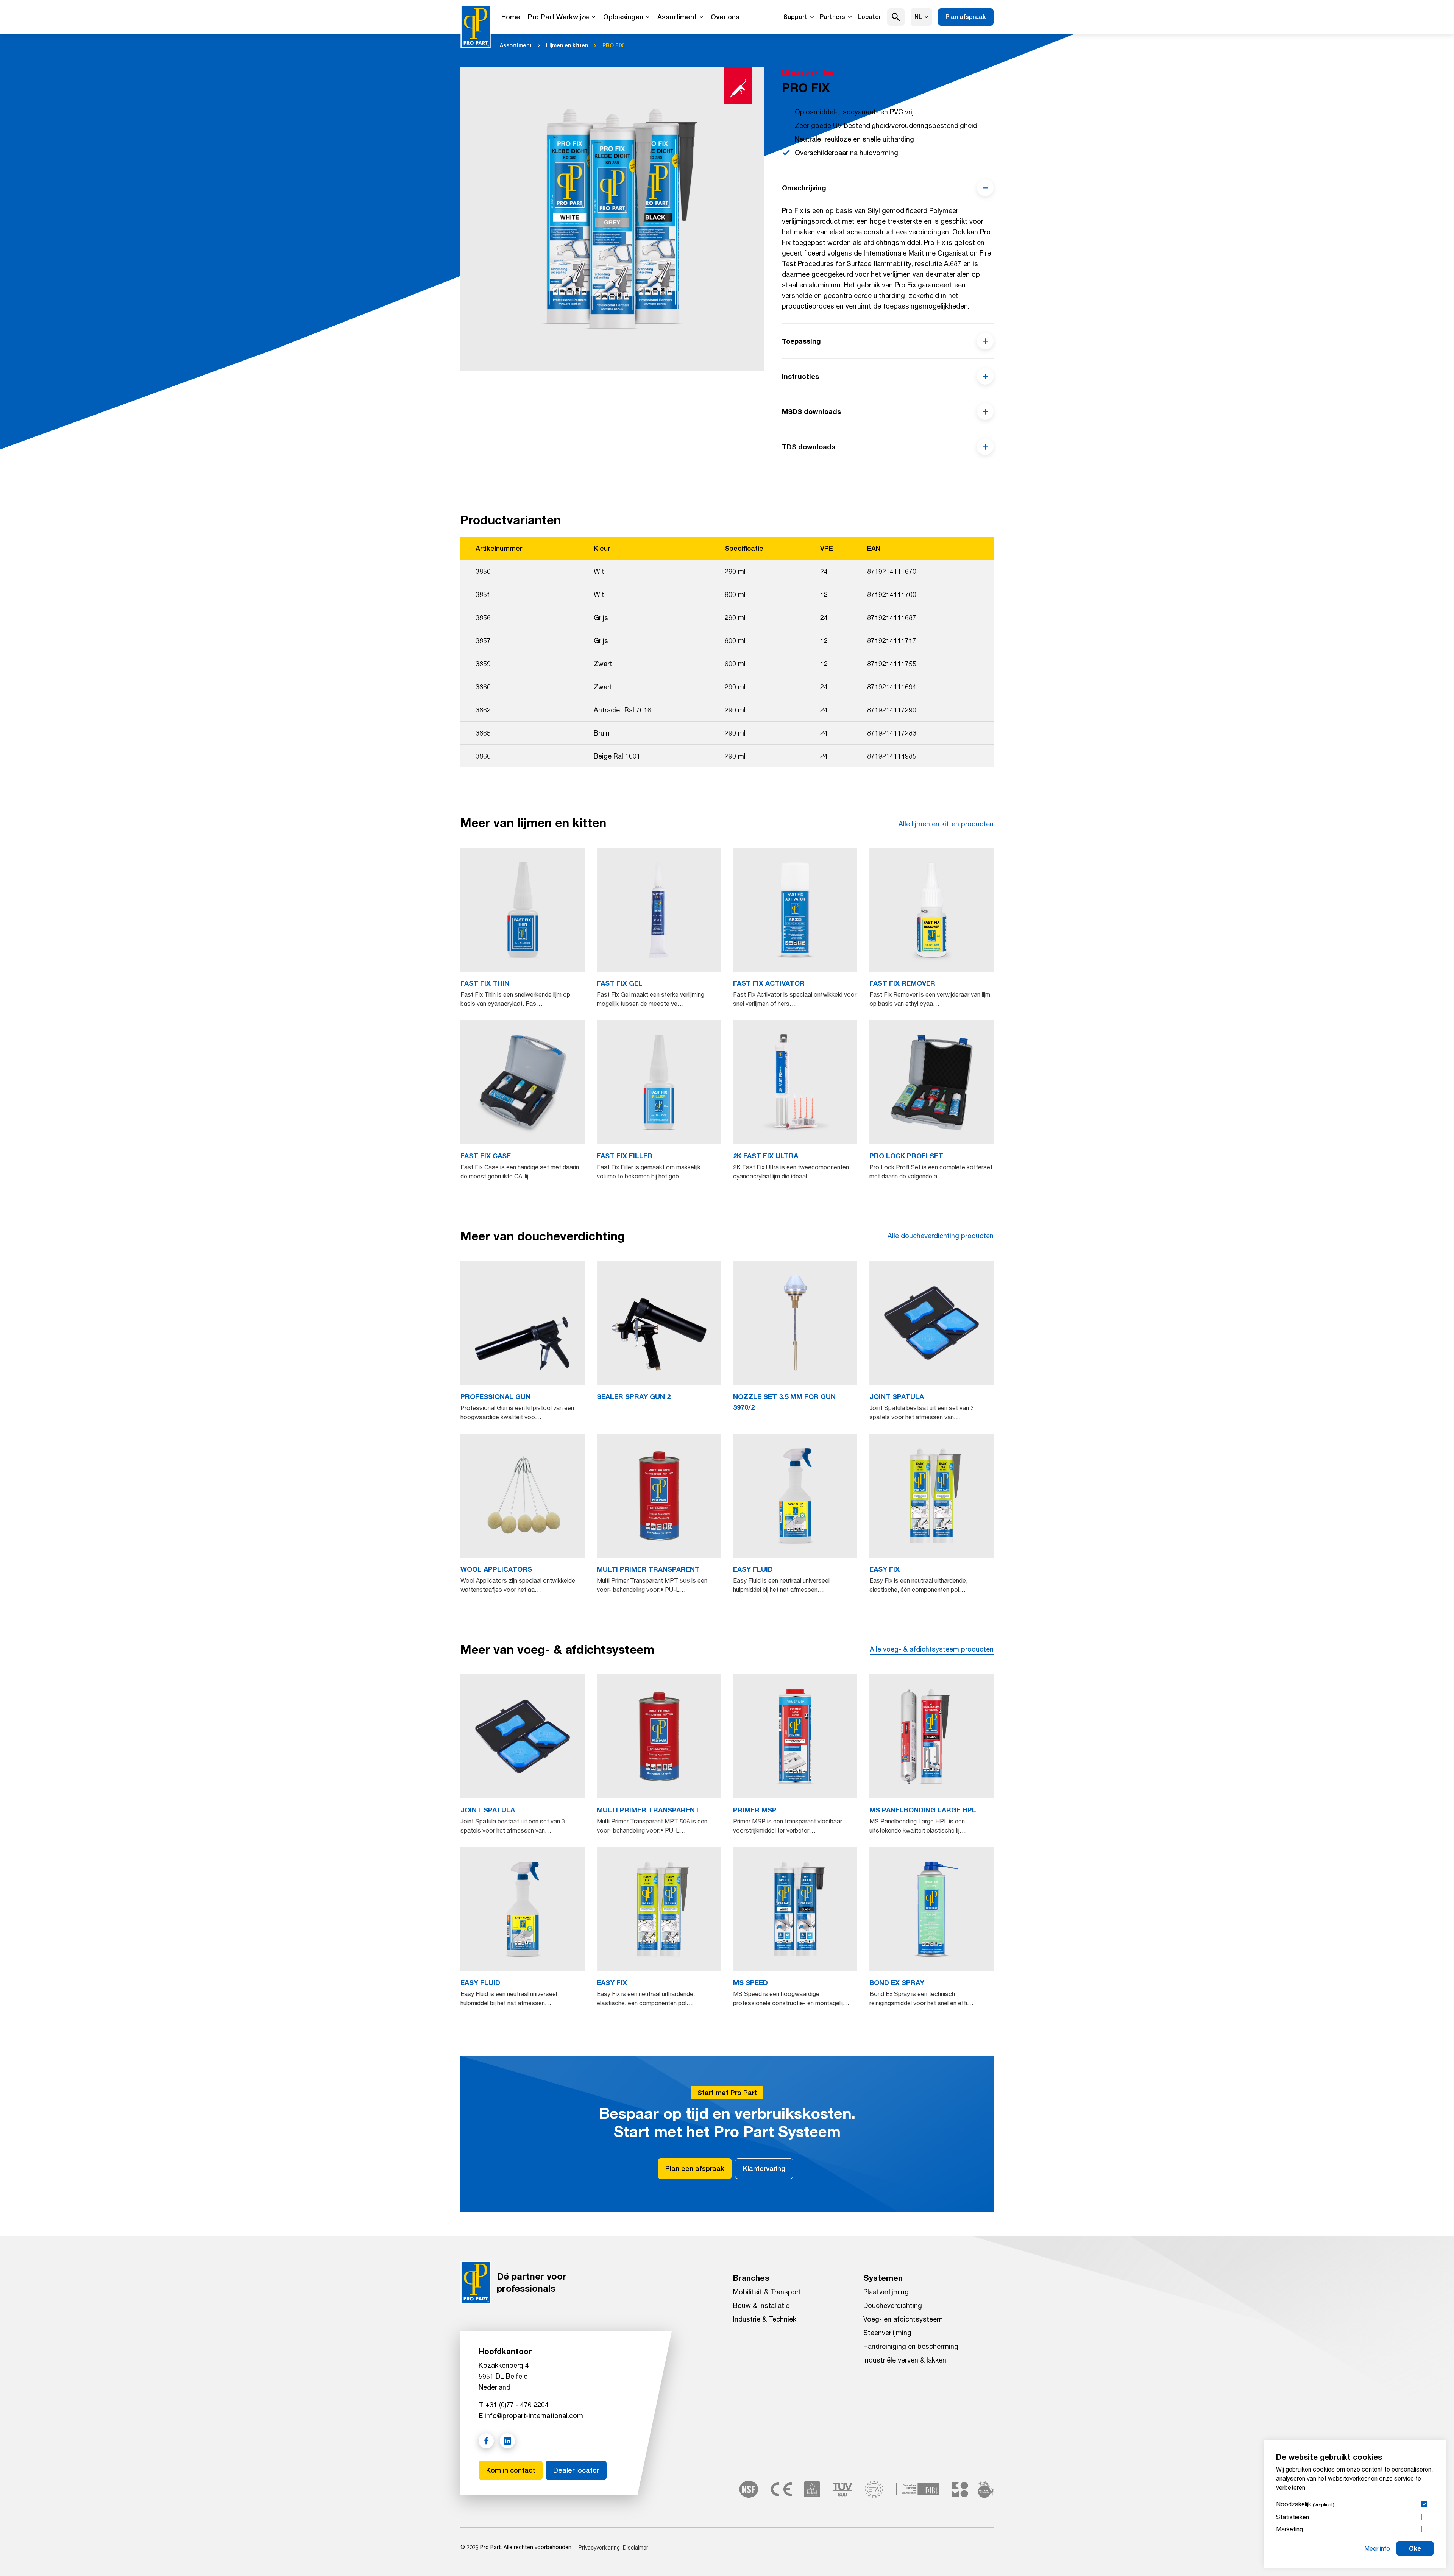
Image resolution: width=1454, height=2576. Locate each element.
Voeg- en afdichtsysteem (903, 2319)
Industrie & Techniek (765, 2319)
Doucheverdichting (893, 2305)
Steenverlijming (887, 2333)
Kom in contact (511, 2470)
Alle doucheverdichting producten (941, 1236)
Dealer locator (576, 2470)
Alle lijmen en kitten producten (946, 824)
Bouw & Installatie (761, 2305)
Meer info (1377, 2548)
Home (511, 17)
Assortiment (677, 17)
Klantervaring (764, 2168)
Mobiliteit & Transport (767, 2292)
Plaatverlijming (886, 2292)
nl (918, 17)
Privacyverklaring (599, 2547)
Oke (1415, 2548)
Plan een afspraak (695, 2168)
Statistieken (1293, 2517)
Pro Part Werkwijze (559, 17)
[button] (896, 17)
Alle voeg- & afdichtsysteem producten (932, 1649)
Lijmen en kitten (567, 45)
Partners (832, 17)
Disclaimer (636, 2547)
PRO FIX (613, 45)
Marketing (1289, 2529)
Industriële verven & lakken (905, 2360)
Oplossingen (623, 17)
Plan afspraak (966, 17)
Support (795, 17)
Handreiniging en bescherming (911, 2346)
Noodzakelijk (1305, 2504)
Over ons (725, 17)
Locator (869, 17)
